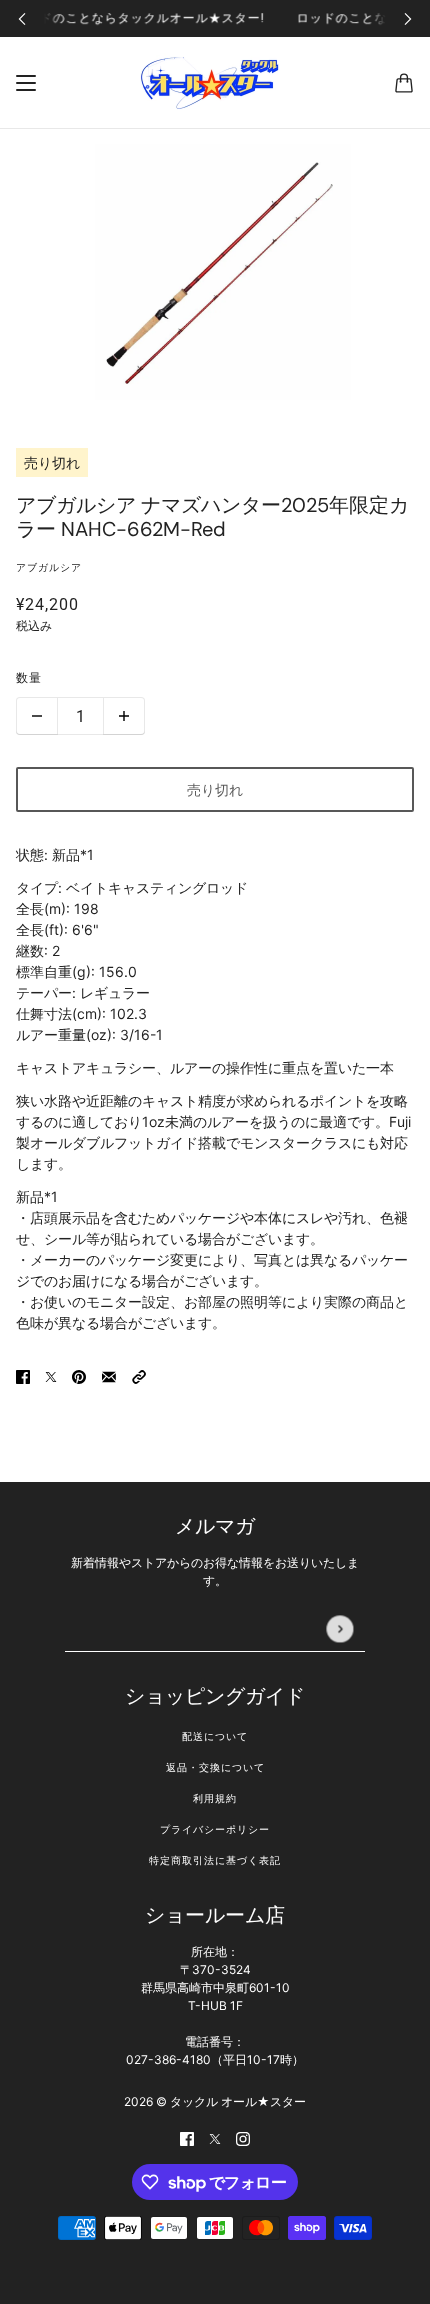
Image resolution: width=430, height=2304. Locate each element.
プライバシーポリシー (215, 1829)
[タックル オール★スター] (215, 83)
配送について (215, 1736)
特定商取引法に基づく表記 (215, 1860)
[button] (139, 1375)
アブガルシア (49, 567)
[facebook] (187, 2137)
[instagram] (243, 2137)
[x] (215, 2137)
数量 (29, 678)
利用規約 (215, 1798)
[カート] (404, 83)
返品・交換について (215, 1767)
